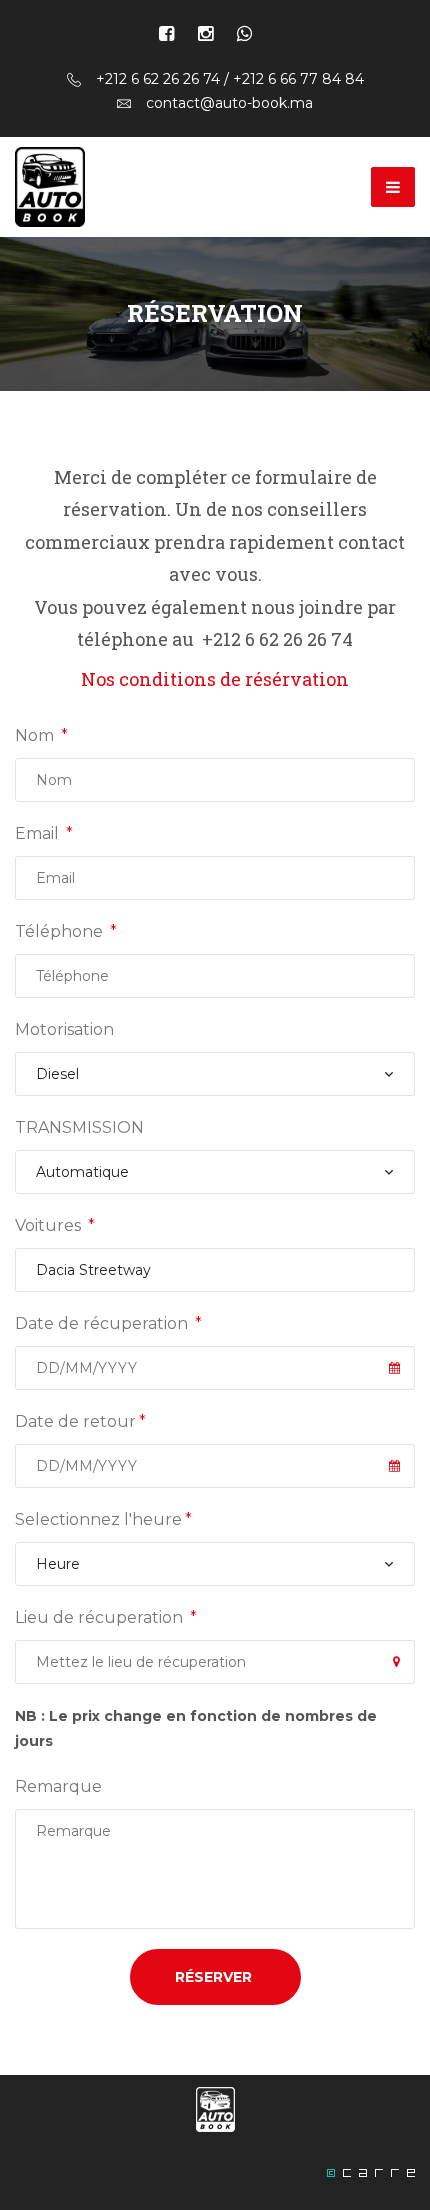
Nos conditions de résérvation (215, 679)
